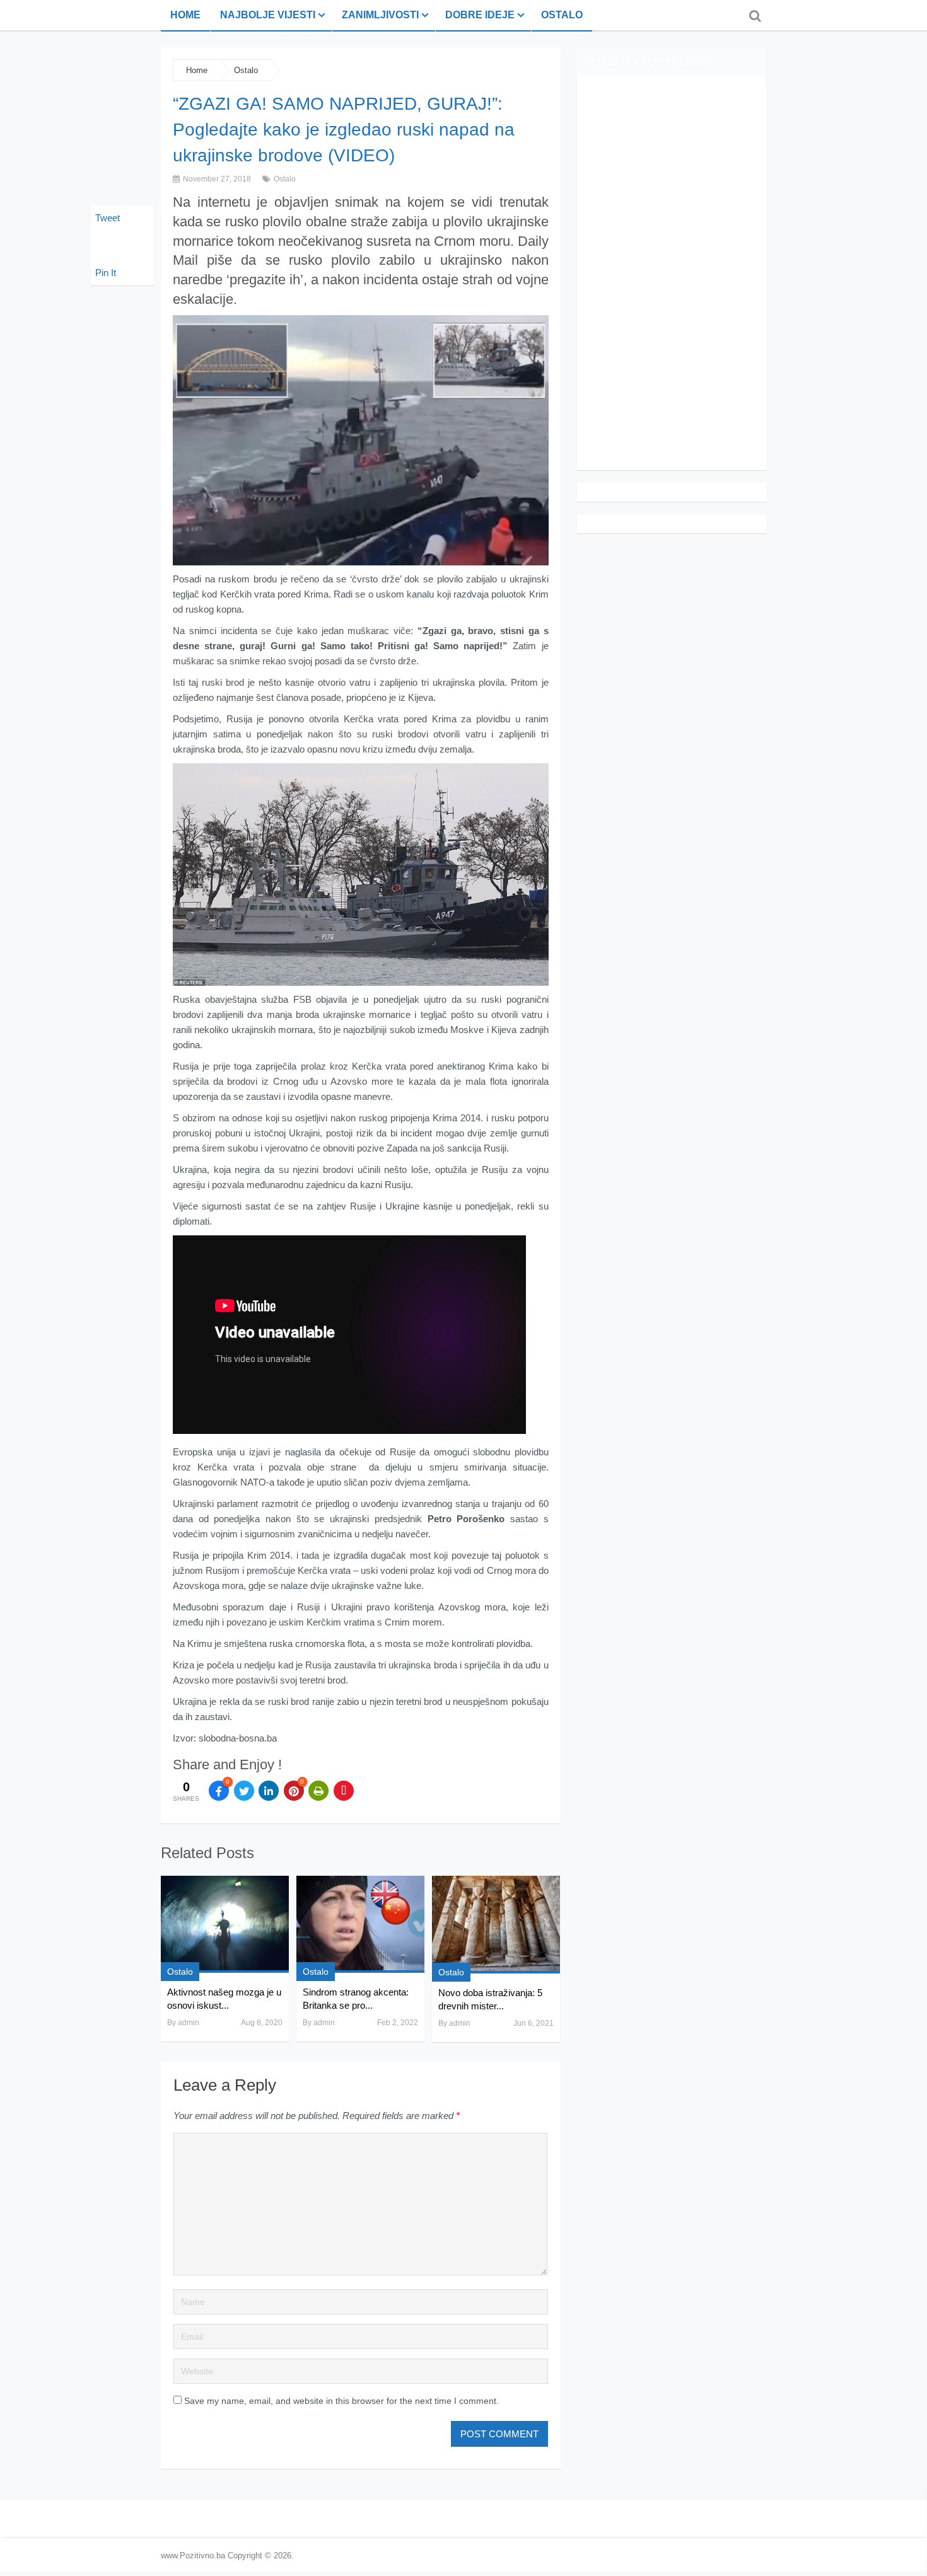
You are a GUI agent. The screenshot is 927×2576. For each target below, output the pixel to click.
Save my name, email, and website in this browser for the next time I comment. (341, 2401)
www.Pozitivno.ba (193, 2556)
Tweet (108, 218)
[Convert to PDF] (344, 1791)
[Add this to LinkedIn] (269, 1791)
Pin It (106, 273)
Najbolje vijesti (268, 15)
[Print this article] (318, 1791)
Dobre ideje (480, 15)
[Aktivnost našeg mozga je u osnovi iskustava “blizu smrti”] (225, 1924)
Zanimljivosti (380, 15)
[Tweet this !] (244, 1791)
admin (189, 2023)
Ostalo (562, 15)
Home (185, 15)
